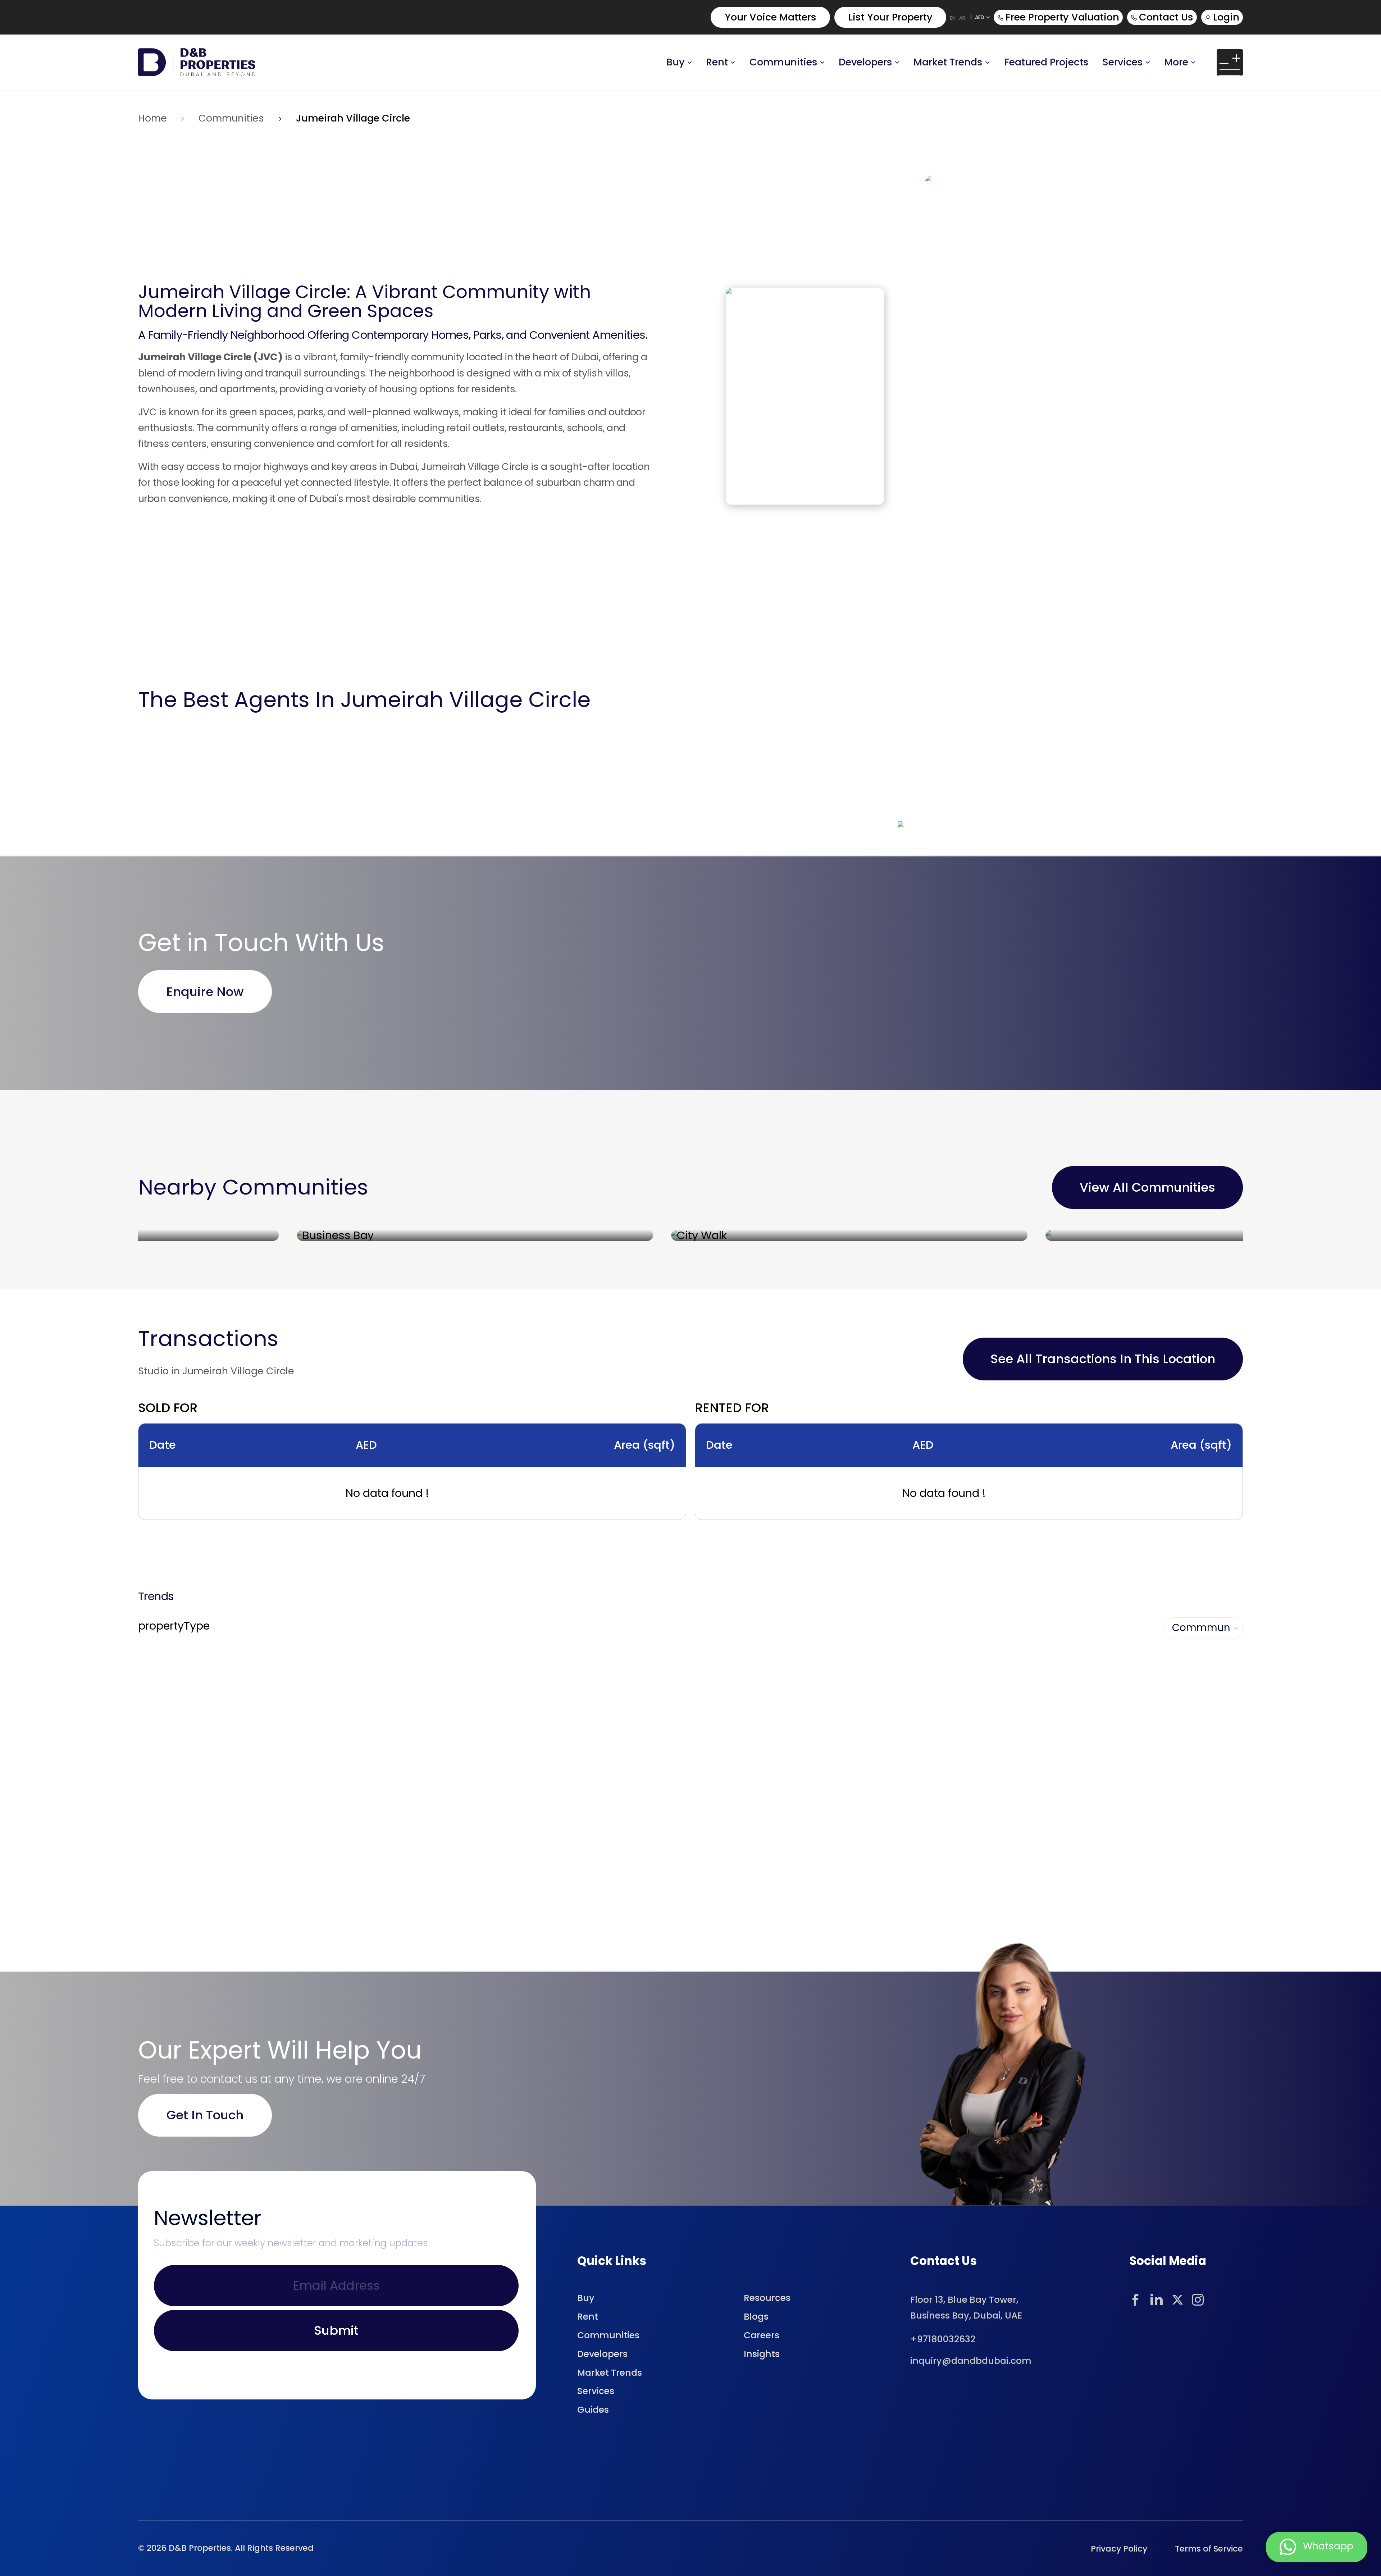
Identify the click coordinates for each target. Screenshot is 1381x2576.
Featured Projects (1046, 62)
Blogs (756, 2317)
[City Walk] (316, 1235)
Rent (717, 62)
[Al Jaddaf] (1065, 1235)
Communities (783, 62)
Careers (762, 2335)
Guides (593, 2410)
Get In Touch (205, 2115)
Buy (676, 62)
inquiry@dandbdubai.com (971, 2361)
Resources (767, 2298)
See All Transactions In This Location (1103, 1359)
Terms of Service (1209, 2549)
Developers (865, 62)
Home (152, 118)
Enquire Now (205, 992)
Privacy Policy (1119, 2549)
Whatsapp (1328, 2546)
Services (1123, 62)
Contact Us (1166, 17)
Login (1226, 17)
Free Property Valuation (1062, 17)
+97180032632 (943, 2340)
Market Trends (610, 2373)
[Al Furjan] (691, 1235)
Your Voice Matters (771, 17)
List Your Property (890, 17)
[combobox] (1173, 1628)
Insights (762, 2354)
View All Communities (1147, 1187)
